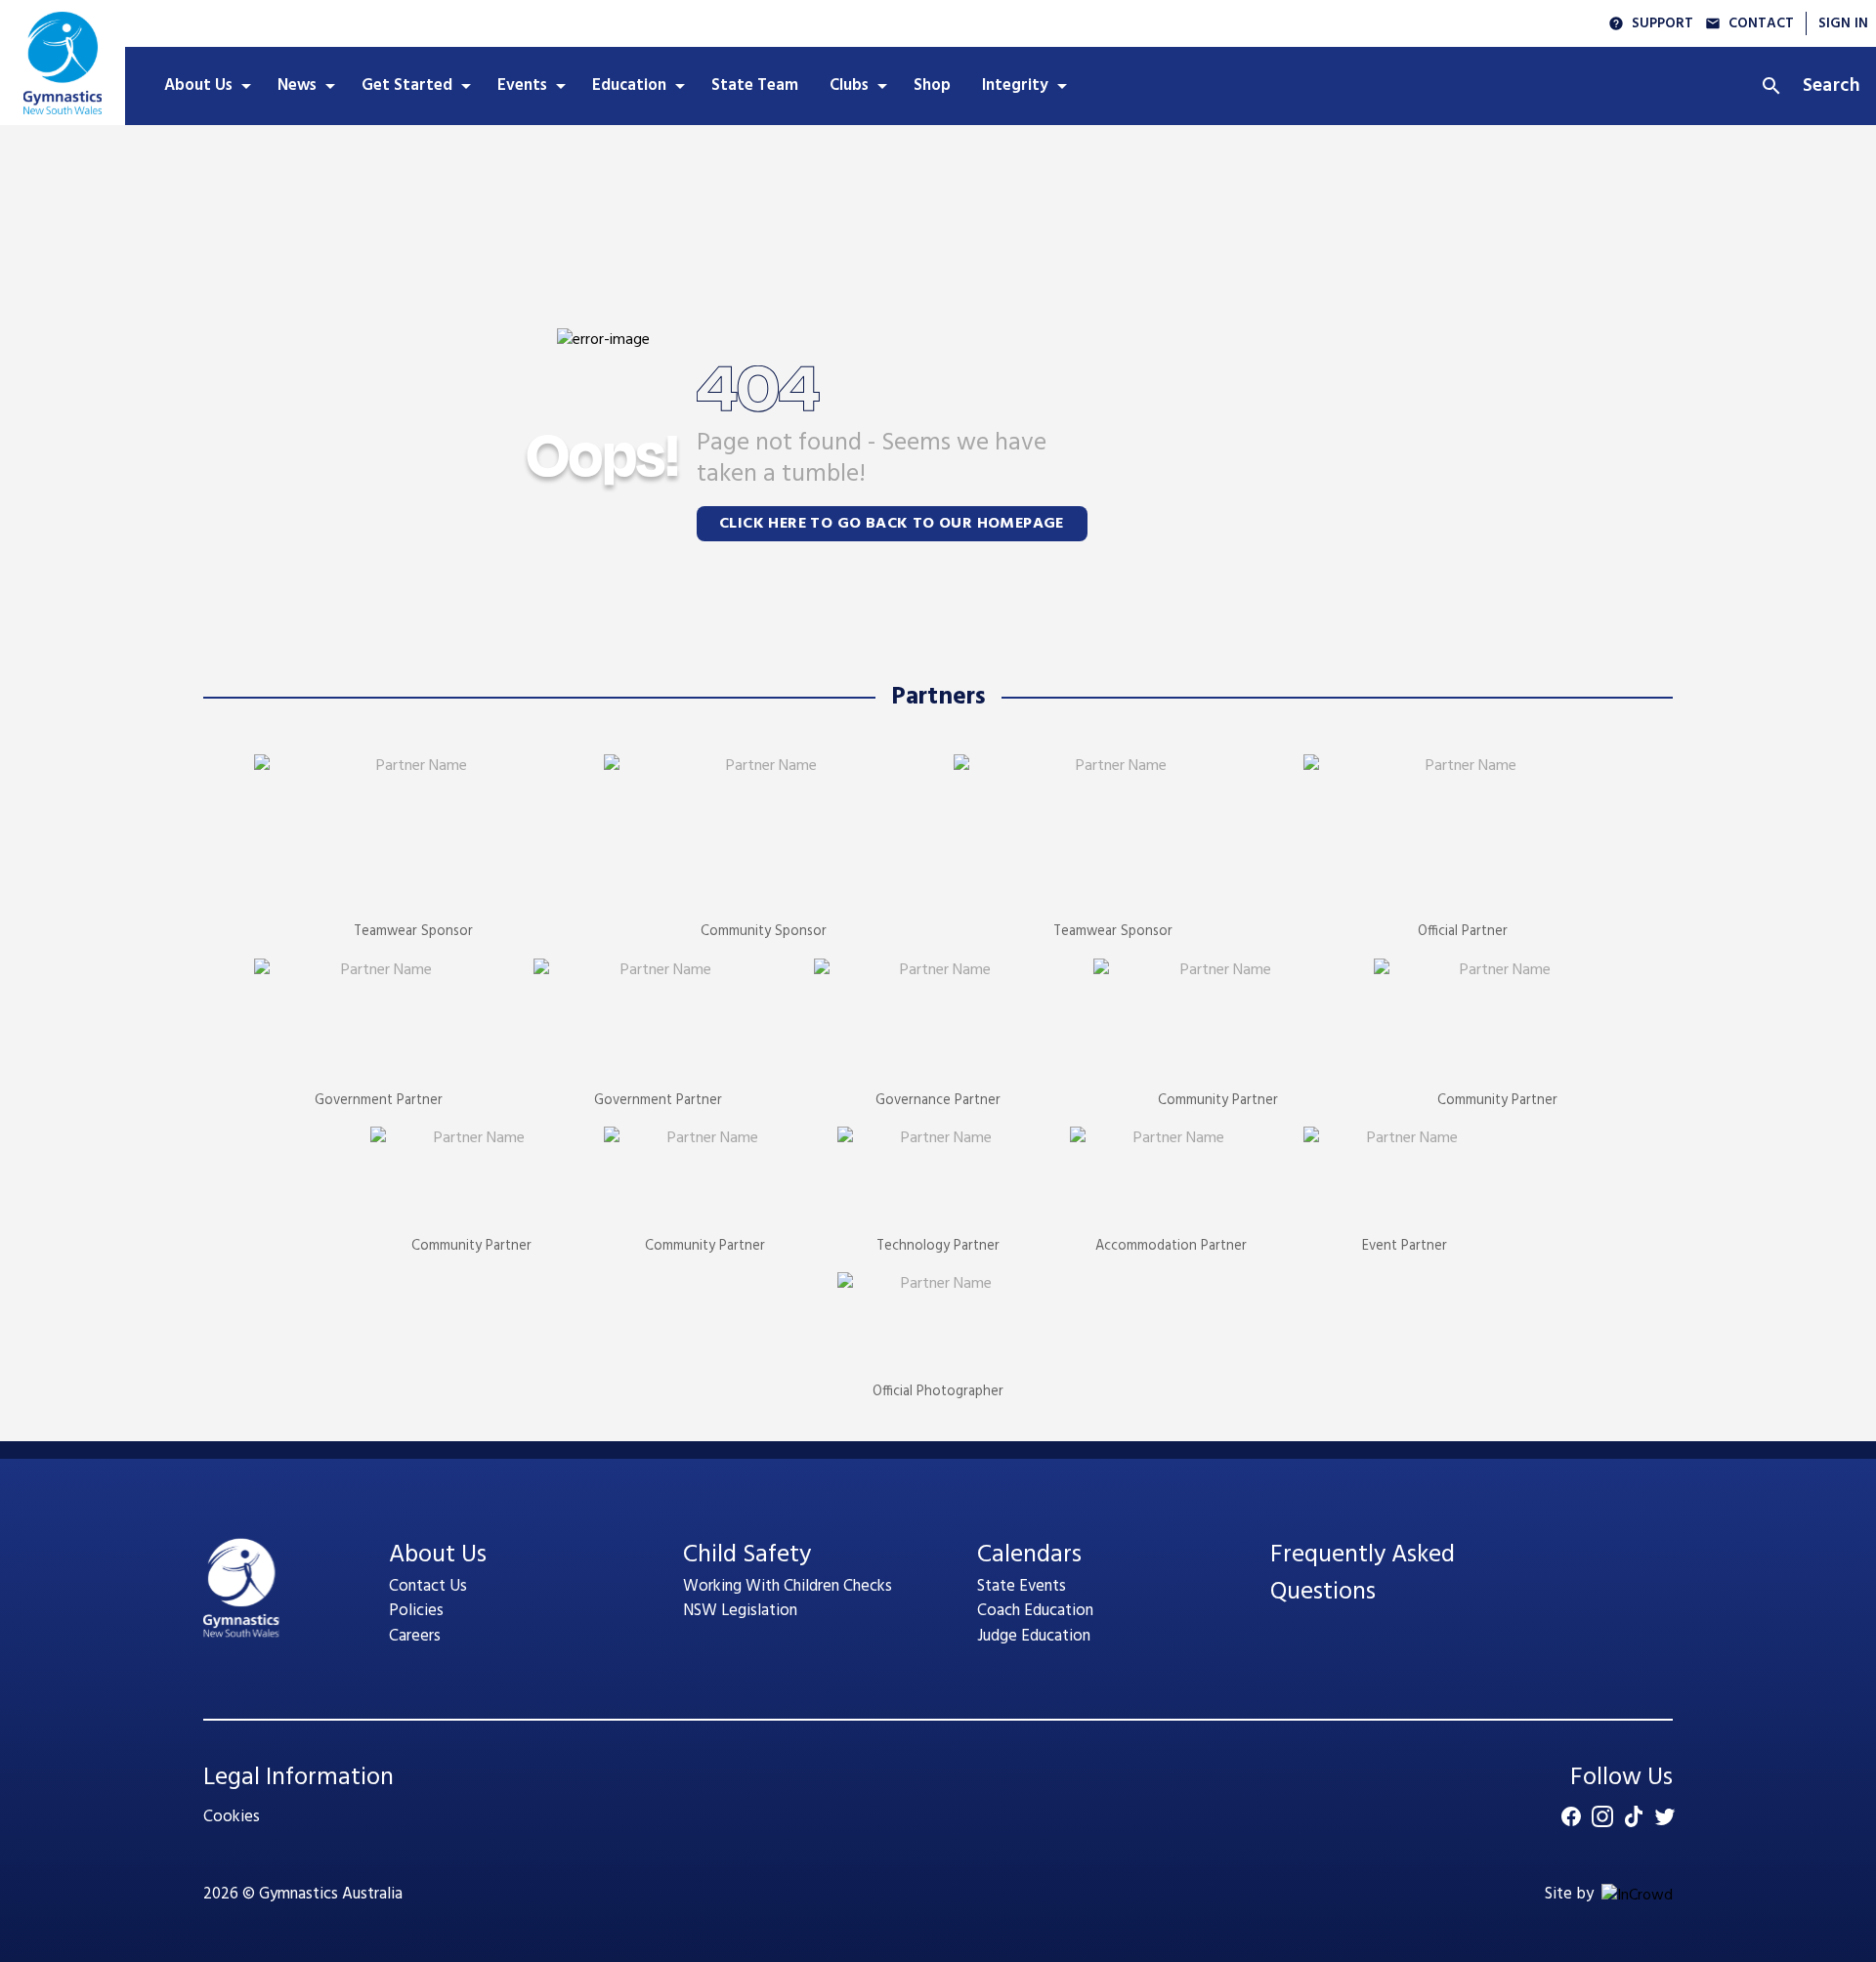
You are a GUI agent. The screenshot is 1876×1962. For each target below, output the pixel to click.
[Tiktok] (1634, 1816)
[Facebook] (1571, 1816)
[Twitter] (1665, 1816)
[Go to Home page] (63, 63)
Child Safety (747, 1555)
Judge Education (1034, 1636)
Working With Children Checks (788, 1586)
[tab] (205, 86)
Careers (415, 1636)
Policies (416, 1611)
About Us (438, 1555)
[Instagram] (1602, 1816)
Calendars (1029, 1555)
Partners (938, 698)
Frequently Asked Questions (1363, 1574)
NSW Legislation (740, 1611)
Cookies (232, 1817)
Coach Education (1035, 1611)
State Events (1022, 1586)
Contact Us (428, 1586)
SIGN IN (1843, 24)
